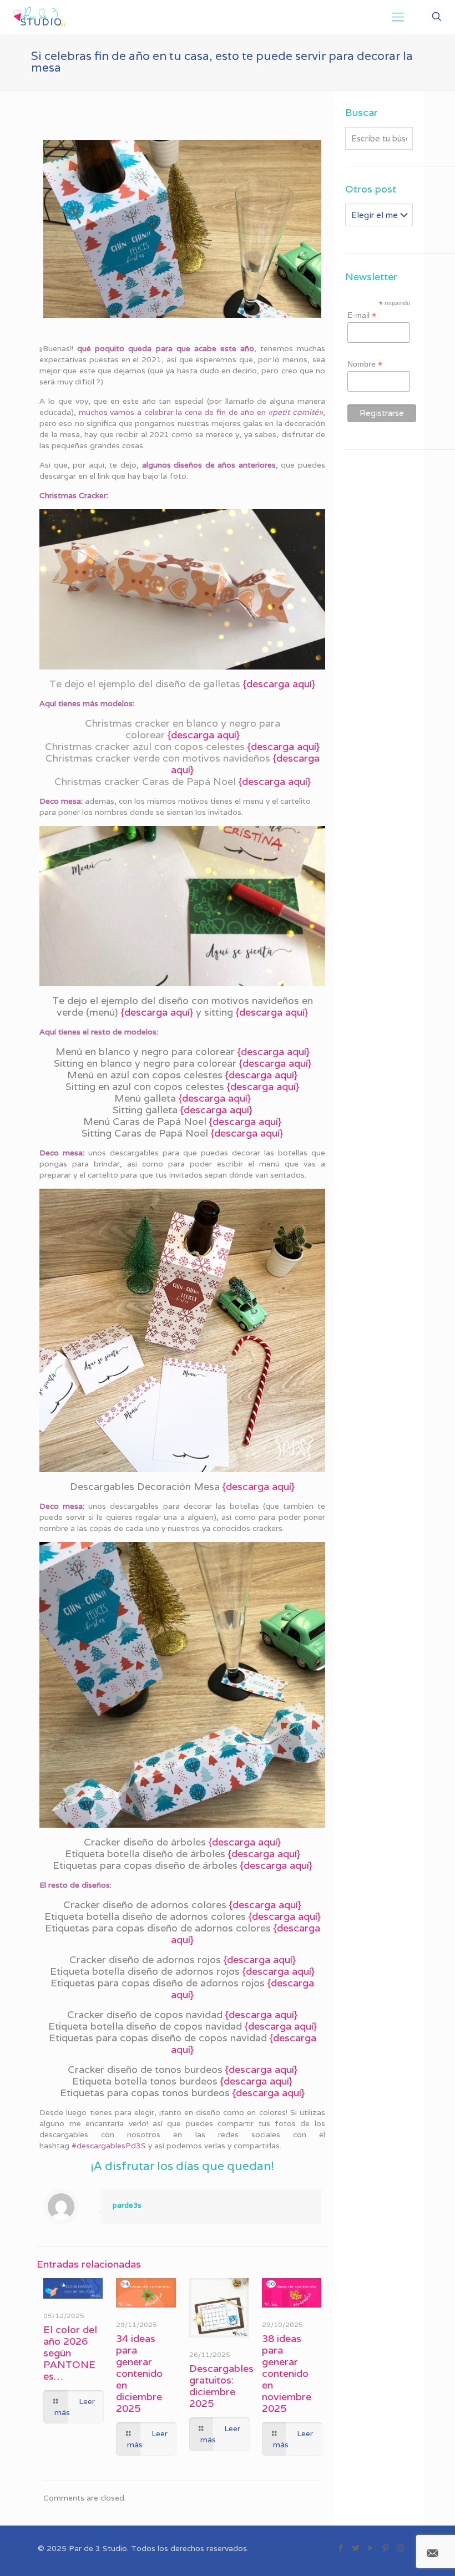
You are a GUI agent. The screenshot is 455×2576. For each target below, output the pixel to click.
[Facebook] (340, 2548)
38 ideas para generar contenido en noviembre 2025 (287, 2373)
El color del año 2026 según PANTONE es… (70, 2353)
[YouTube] (370, 2548)
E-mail (362, 315)
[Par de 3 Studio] (39, 17)
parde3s (127, 2205)
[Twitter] (355, 2548)
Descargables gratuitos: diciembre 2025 (221, 2386)
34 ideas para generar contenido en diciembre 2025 (139, 2373)
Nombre (365, 364)
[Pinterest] (385, 2548)
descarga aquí (279, 684)
